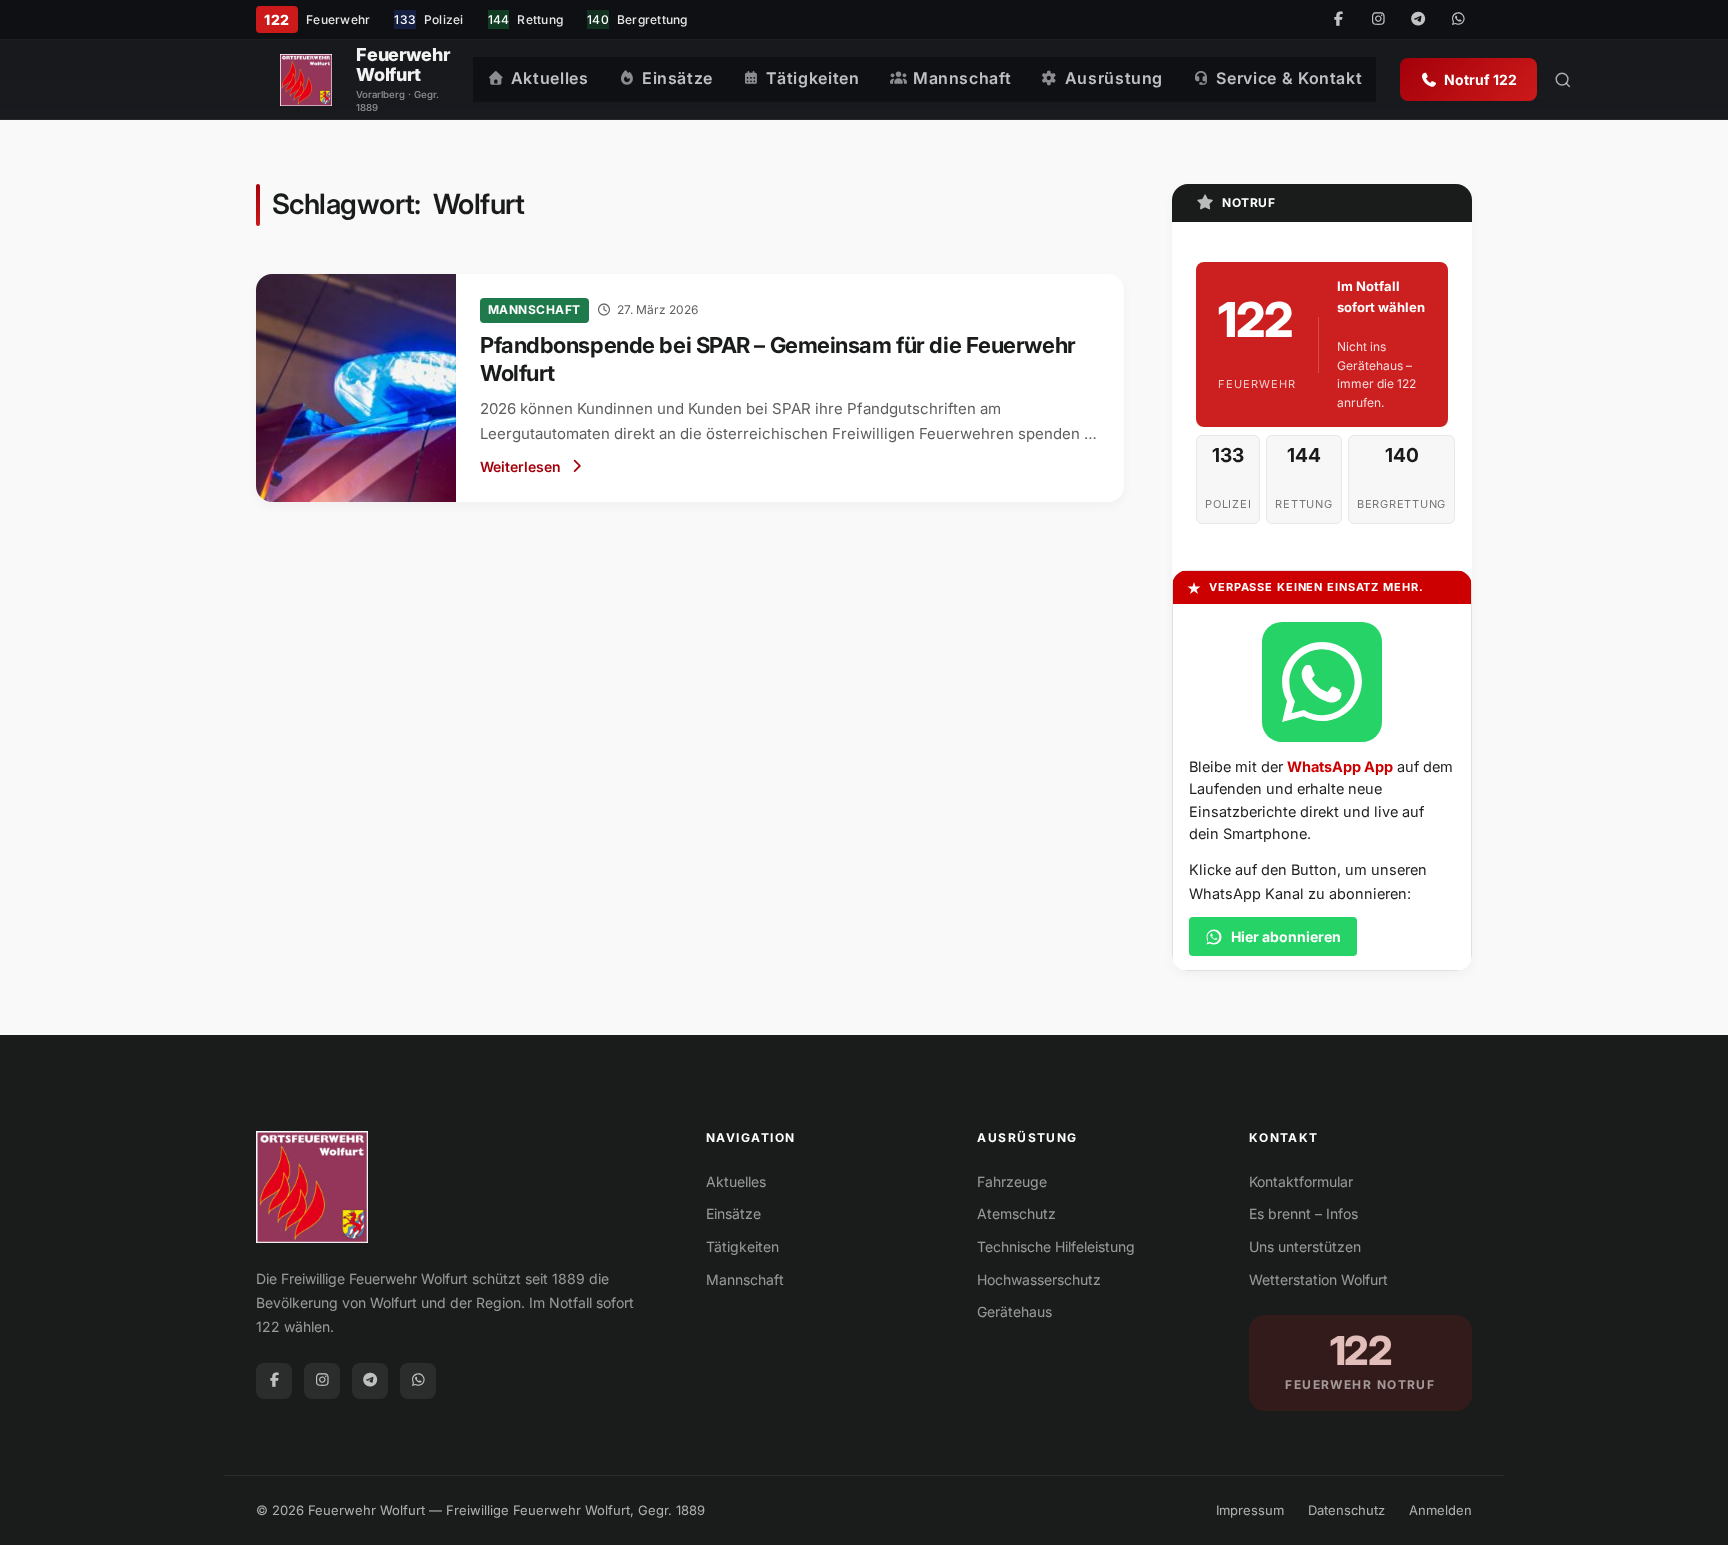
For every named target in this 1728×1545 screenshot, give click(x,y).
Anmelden (1440, 1510)
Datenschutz (1346, 1510)
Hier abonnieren (1286, 936)
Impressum (1250, 1510)
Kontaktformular (1301, 1181)
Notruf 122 (1480, 79)
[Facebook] (1338, 20)
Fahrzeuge (1012, 1181)
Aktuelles (550, 78)
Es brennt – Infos (1303, 1213)
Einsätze (677, 78)
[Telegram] (1418, 20)
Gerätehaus (1014, 1311)
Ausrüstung (1114, 78)
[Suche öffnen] (1563, 80)
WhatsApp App (1340, 766)
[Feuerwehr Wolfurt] (306, 80)
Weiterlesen (520, 466)
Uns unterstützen (1305, 1246)
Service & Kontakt (1289, 78)
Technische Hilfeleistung (1056, 1246)
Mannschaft (962, 78)
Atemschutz (1016, 1213)
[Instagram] (1378, 20)
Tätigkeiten (812, 78)
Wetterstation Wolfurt (1318, 1279)
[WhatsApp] (1458, 20)
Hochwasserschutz (1039, 1279)
